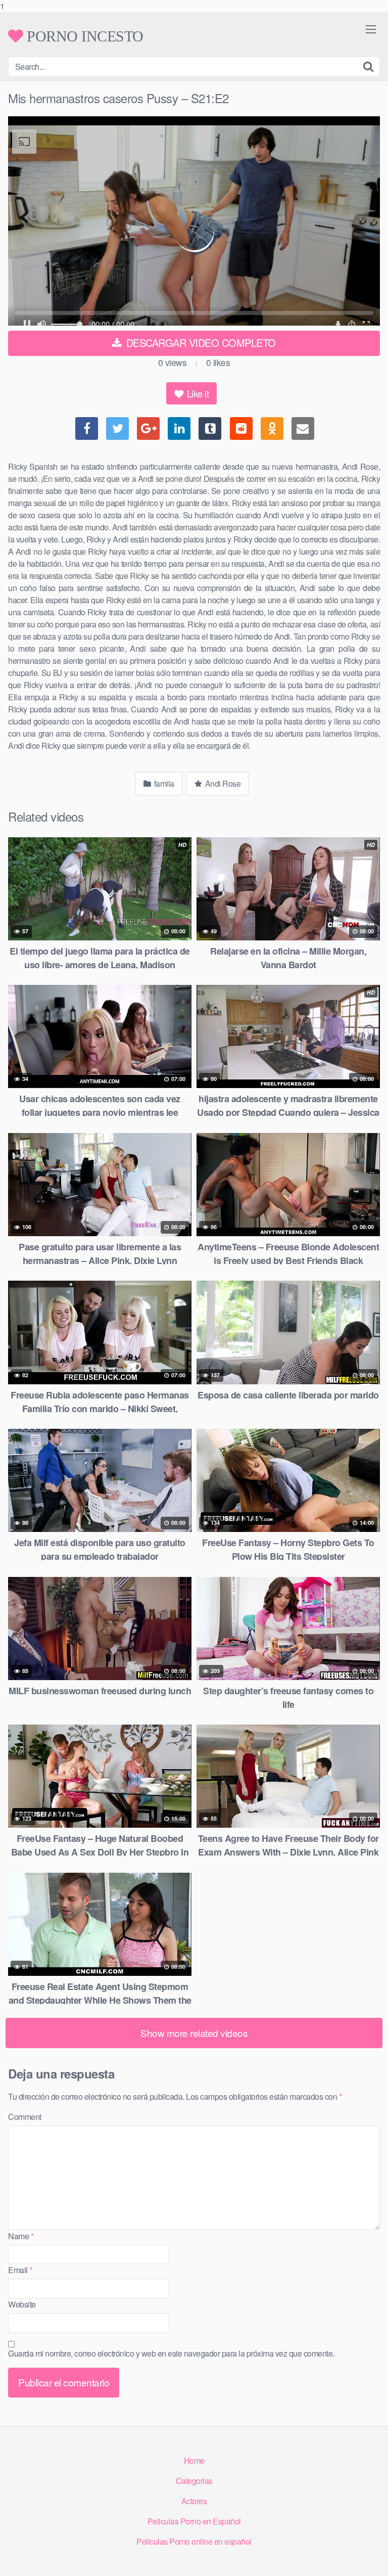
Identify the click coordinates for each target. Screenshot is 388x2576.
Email (20, 2270)
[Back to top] (370, 2558)
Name (21, 2236)
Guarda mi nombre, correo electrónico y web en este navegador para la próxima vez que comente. (171, 2353)
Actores (194, 2501)
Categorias (194, 2481)
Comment (25, 2117)
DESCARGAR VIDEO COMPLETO (200, 343)
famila (163, 783)
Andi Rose (222, 783)
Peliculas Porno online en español (194, 2541)
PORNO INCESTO (83, 36)
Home (194, 2460)
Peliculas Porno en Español (194, 2521)
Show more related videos (194, 2033)
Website (22, 2304)
